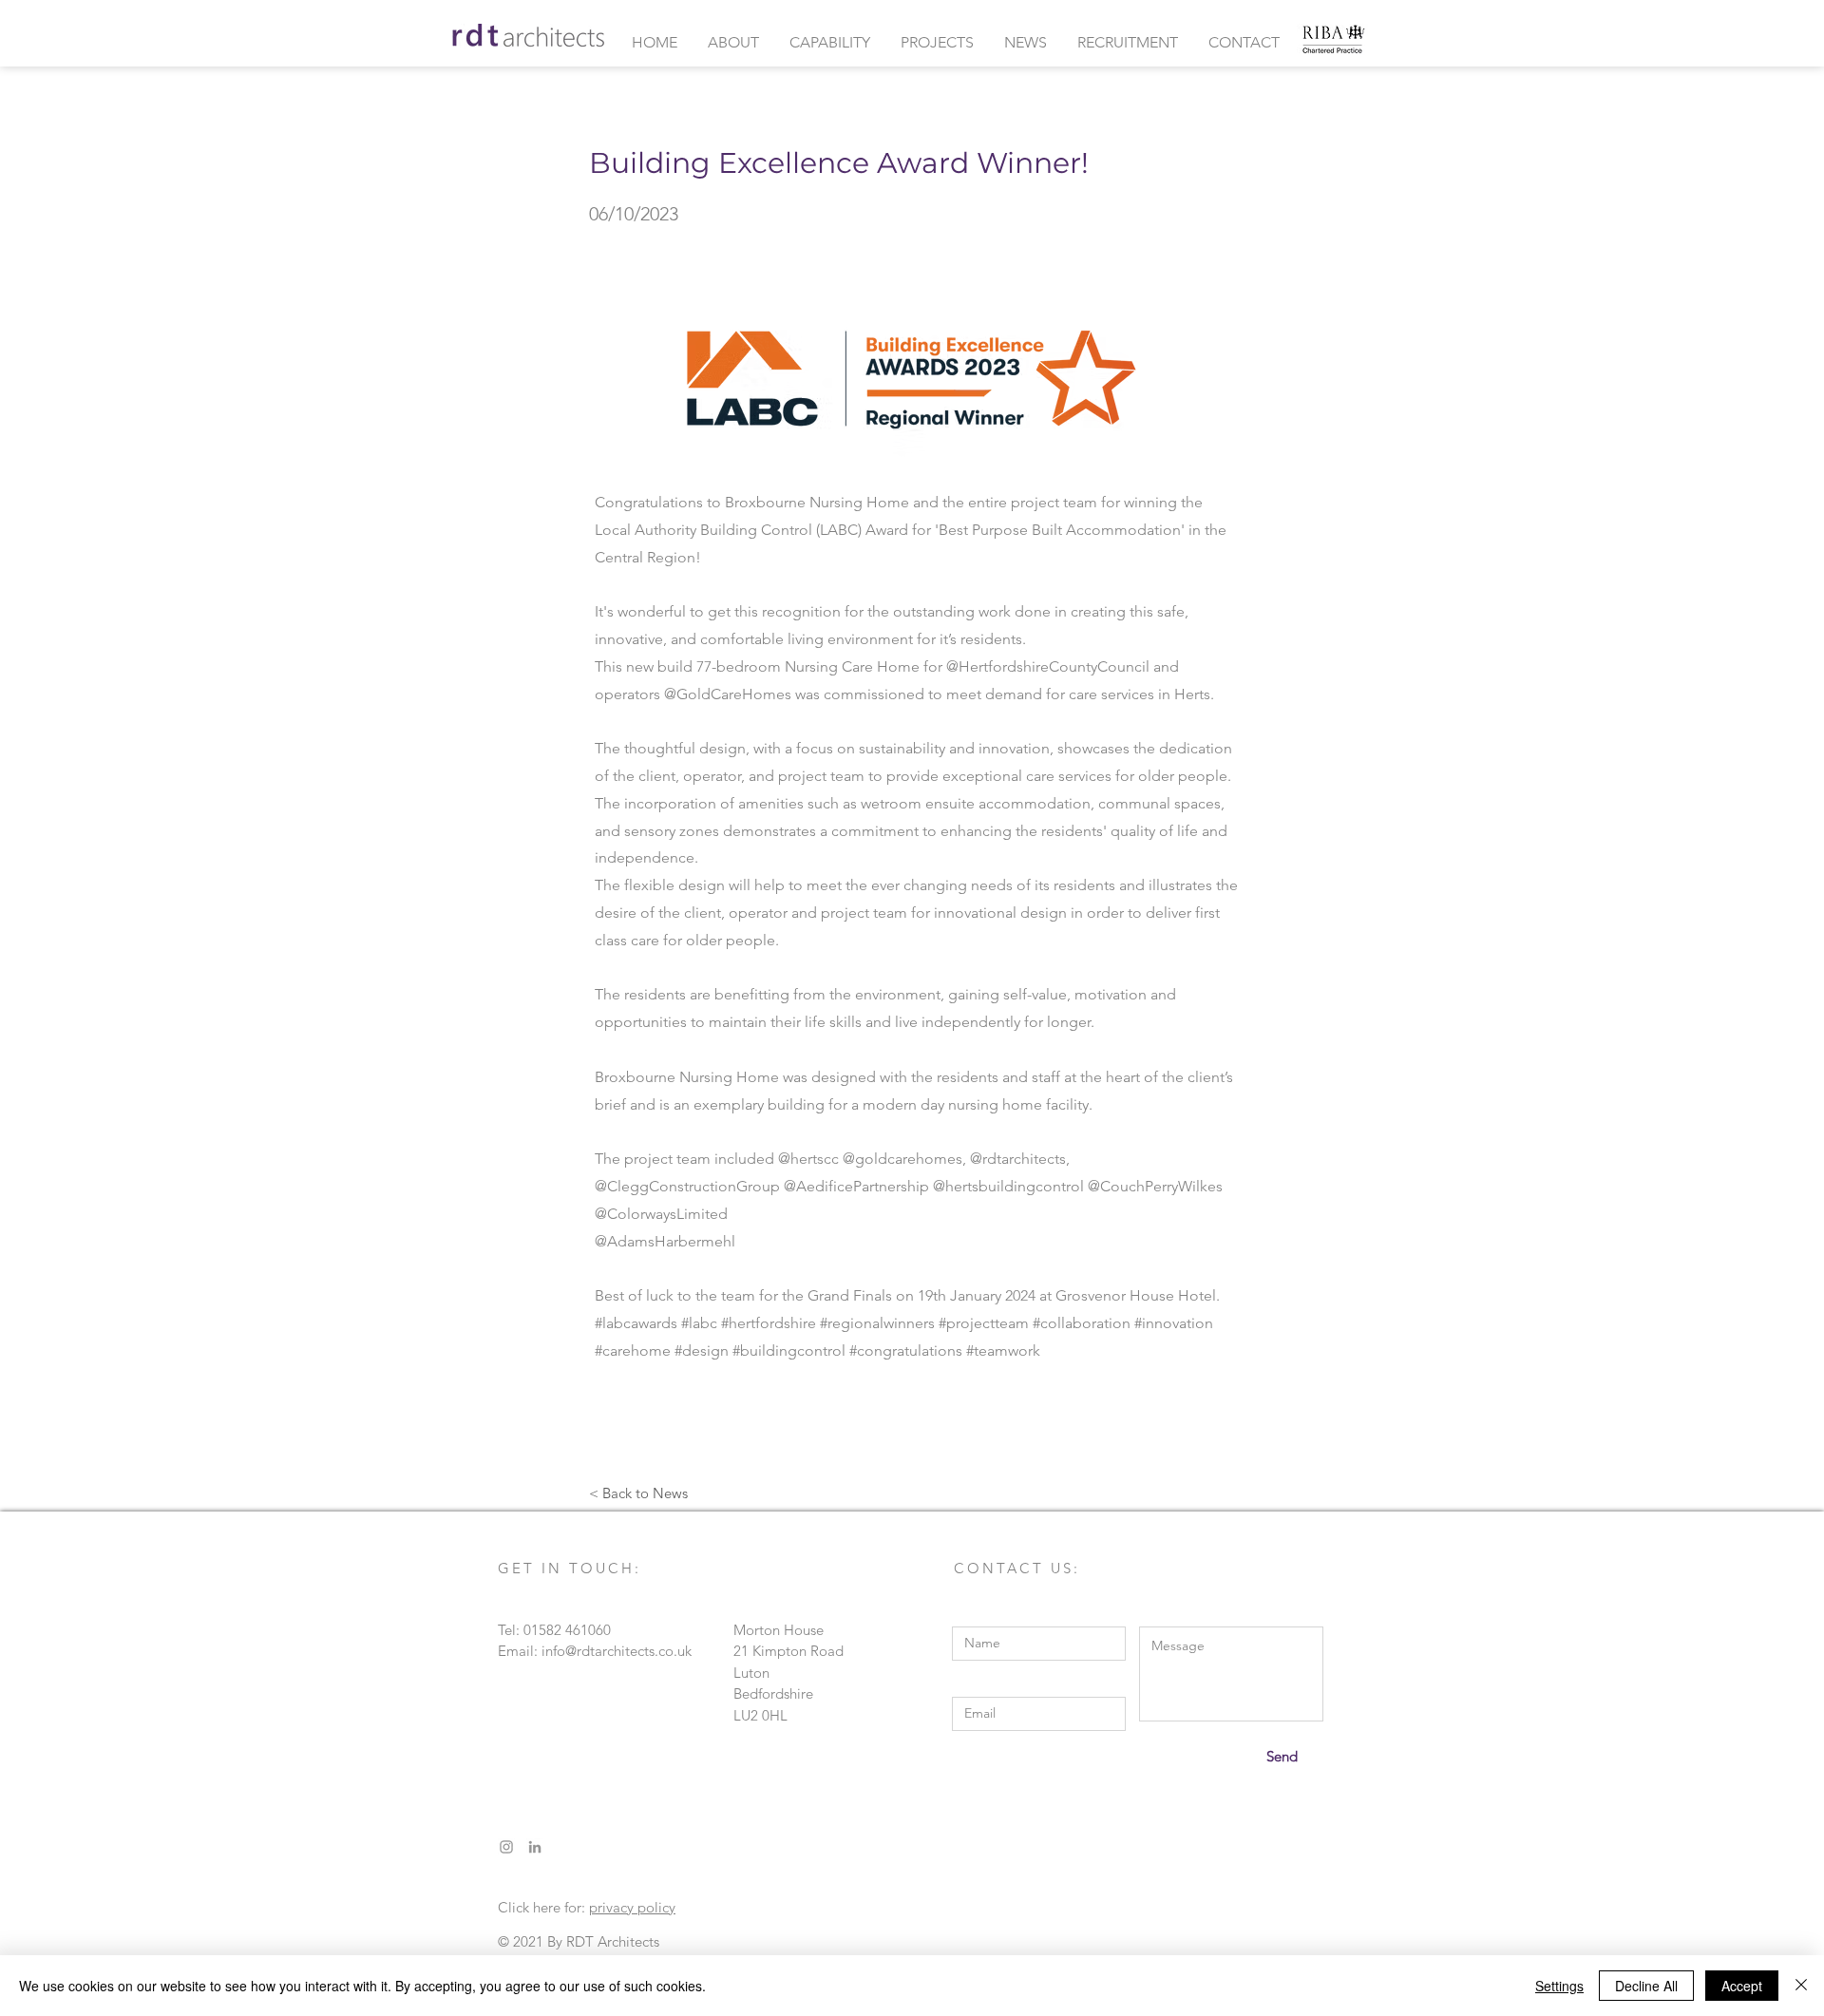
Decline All (1646, 1986)
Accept (1742, 1986)
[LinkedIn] (535, 1847)
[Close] (1801, 1986)
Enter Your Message (1201, 1613)
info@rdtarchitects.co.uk (617, 1651)
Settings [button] (1559, 1986)
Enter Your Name (1006, 1613)
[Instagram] (506, 1847)
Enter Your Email (1005, 1683)
